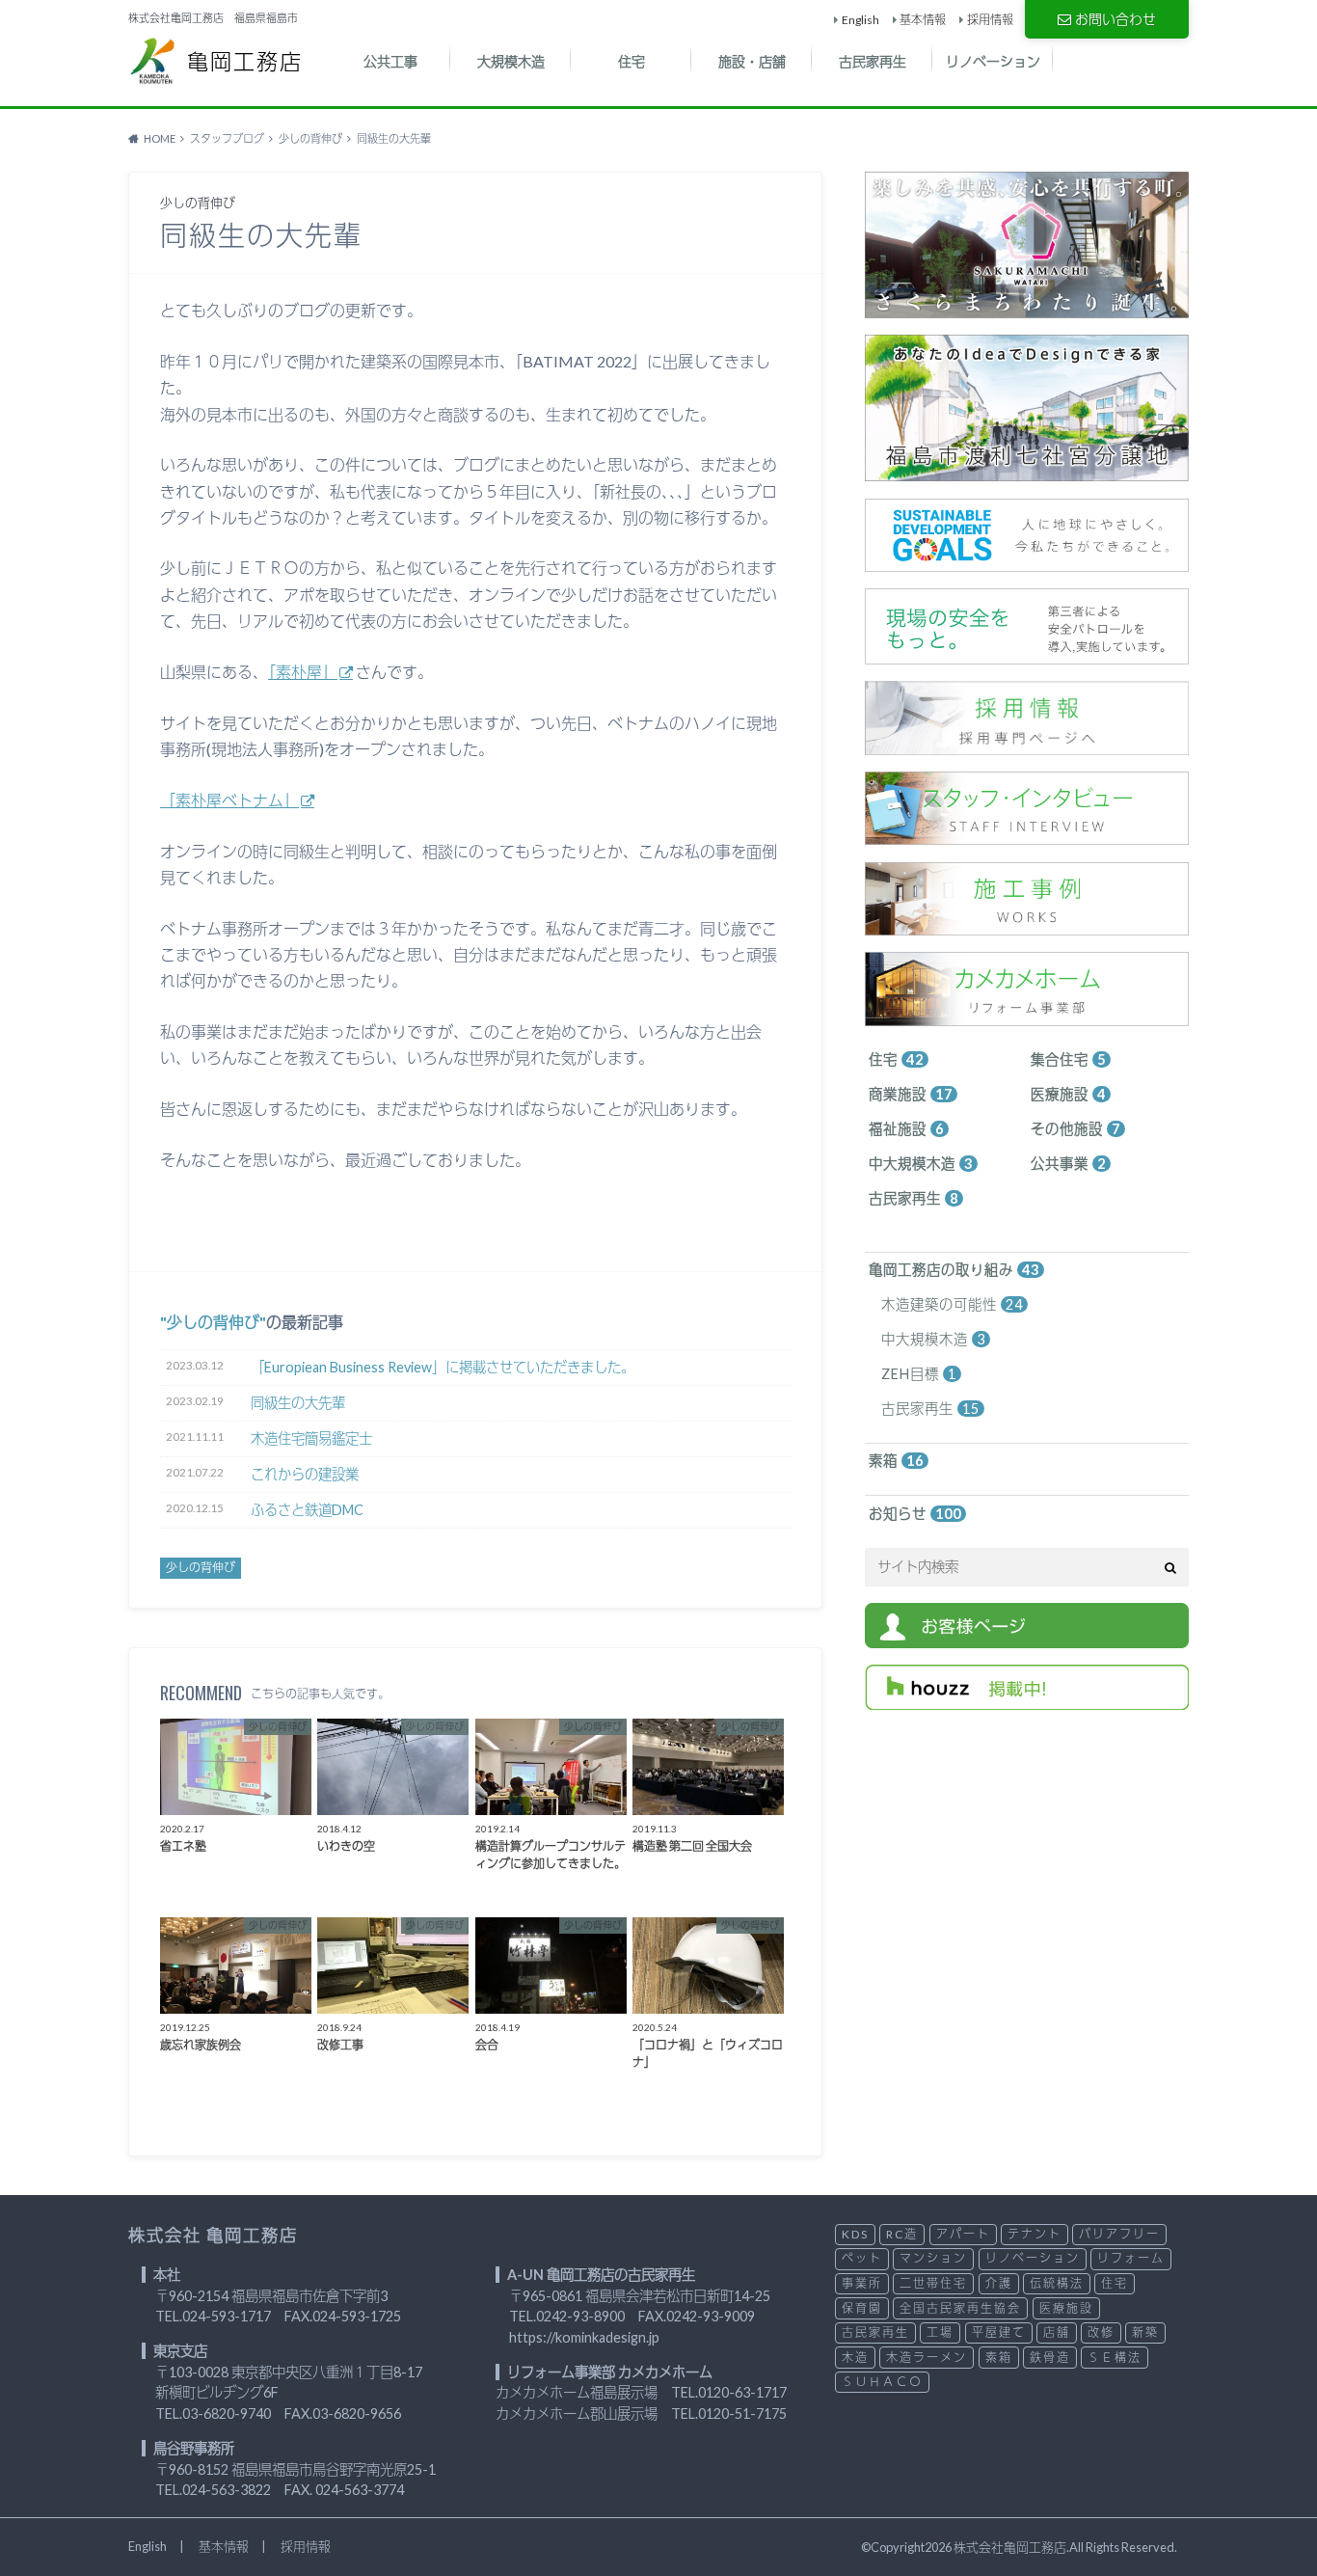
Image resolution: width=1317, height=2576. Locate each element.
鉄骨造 (1050, 2358)
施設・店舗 (752, 61)
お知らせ (915, 1514)
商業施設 (911, 1094)
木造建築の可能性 (952, 1304)
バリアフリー (1119, 2234)
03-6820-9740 (227, 2413)
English (860, 20)
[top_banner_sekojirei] (1027, 925)
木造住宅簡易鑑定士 (311, 1438)
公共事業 (1068, 1164)
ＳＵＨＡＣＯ (882, 2382)
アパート (963, 2234)
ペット (862, 2258)
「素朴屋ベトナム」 (229, 800)
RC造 (902, 2234)
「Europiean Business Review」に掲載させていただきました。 (443, 1367)
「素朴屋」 (303, 672)
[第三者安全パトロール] (1027, 653)
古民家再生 (873, 61)
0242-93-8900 (580, 2316)
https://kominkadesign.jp (584, 2337)
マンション (933, 2258)
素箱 (896, 1461)
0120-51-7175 (742, 2413)
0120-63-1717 (742, 2392)
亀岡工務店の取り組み (954, 1270)
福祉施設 (906, 1129)
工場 (940, 2332)
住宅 (632, 61)
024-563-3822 (227, 2490)
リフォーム (1131, 2258)
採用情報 (990, 20)
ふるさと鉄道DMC (307, 1510)
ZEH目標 (919, 1374)
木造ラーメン (927, 2358)
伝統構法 (1057, 2283)
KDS (855, 2234)
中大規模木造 (921, 1164)
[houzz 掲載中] (1027, 1699)
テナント (1035, 2234)
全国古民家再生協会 (960, 2308)
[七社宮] (1027, 471)
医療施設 (1068, 1094)
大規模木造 (511, 61)
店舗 (1057, 2332)
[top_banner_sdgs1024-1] (1027, 561)
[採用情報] (1027, 744)
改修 (1101, 2332)
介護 (999, 2283)
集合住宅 (1068, 1059)
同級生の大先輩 (298, 1403)
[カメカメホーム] (1027, 1015)
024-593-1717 (227, 2316)
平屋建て (999, 2332)
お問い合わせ (1115, 19)
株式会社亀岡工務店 (1010, 2547)
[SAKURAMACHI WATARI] (1027, 307)
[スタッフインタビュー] (1027, 835)
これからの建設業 (305, 1474)
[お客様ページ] (1027, 1637)
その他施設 (1075, 1129)
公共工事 (390, 61)
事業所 (862, 2283)
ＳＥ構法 (1115, 2358)
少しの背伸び (213, 1322)
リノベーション (993, 61)
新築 (1145, 2332)
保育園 (862, 2308)
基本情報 (923, 20)
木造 (855, 2358)
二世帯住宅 (933, 2283)
